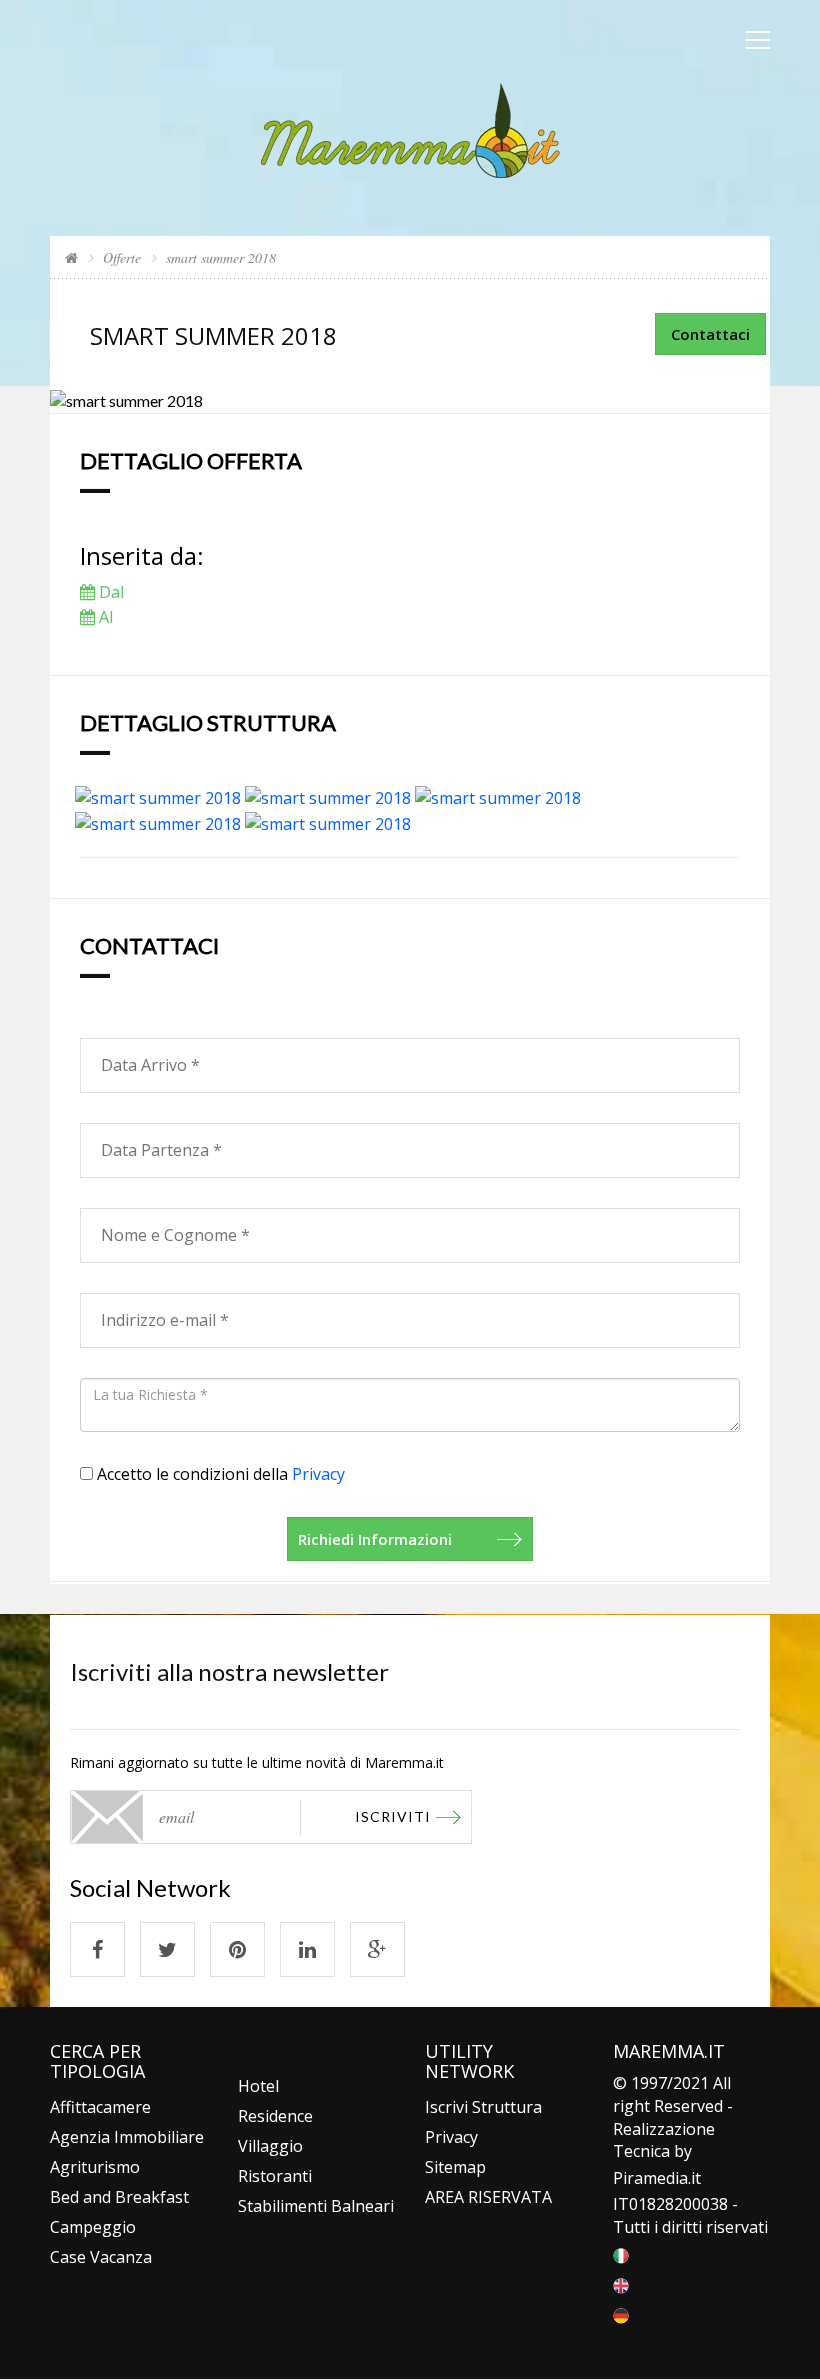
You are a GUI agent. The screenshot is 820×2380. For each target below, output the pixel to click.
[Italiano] (621, 2254)
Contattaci (710, 334)
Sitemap (455, 2167)
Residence (275, 2116)
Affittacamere (100, 2107)
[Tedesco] (621, 2314)
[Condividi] (97, 1949)
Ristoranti (275, 2176)
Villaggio (270, 2146)
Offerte (122, 257)
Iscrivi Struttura (483, 2107)
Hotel (258, 2086)
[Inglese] (621, 2284)
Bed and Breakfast (119, 2197)
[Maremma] (410, 128)
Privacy (318, 1474)
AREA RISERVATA (488, 2197)
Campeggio (93, 2227)
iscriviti (393, 1816)
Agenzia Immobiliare (127, 2137)
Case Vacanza (101, 2257)
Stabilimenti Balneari (316, 2206)
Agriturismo (95, 2167)
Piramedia (650, 2178)
